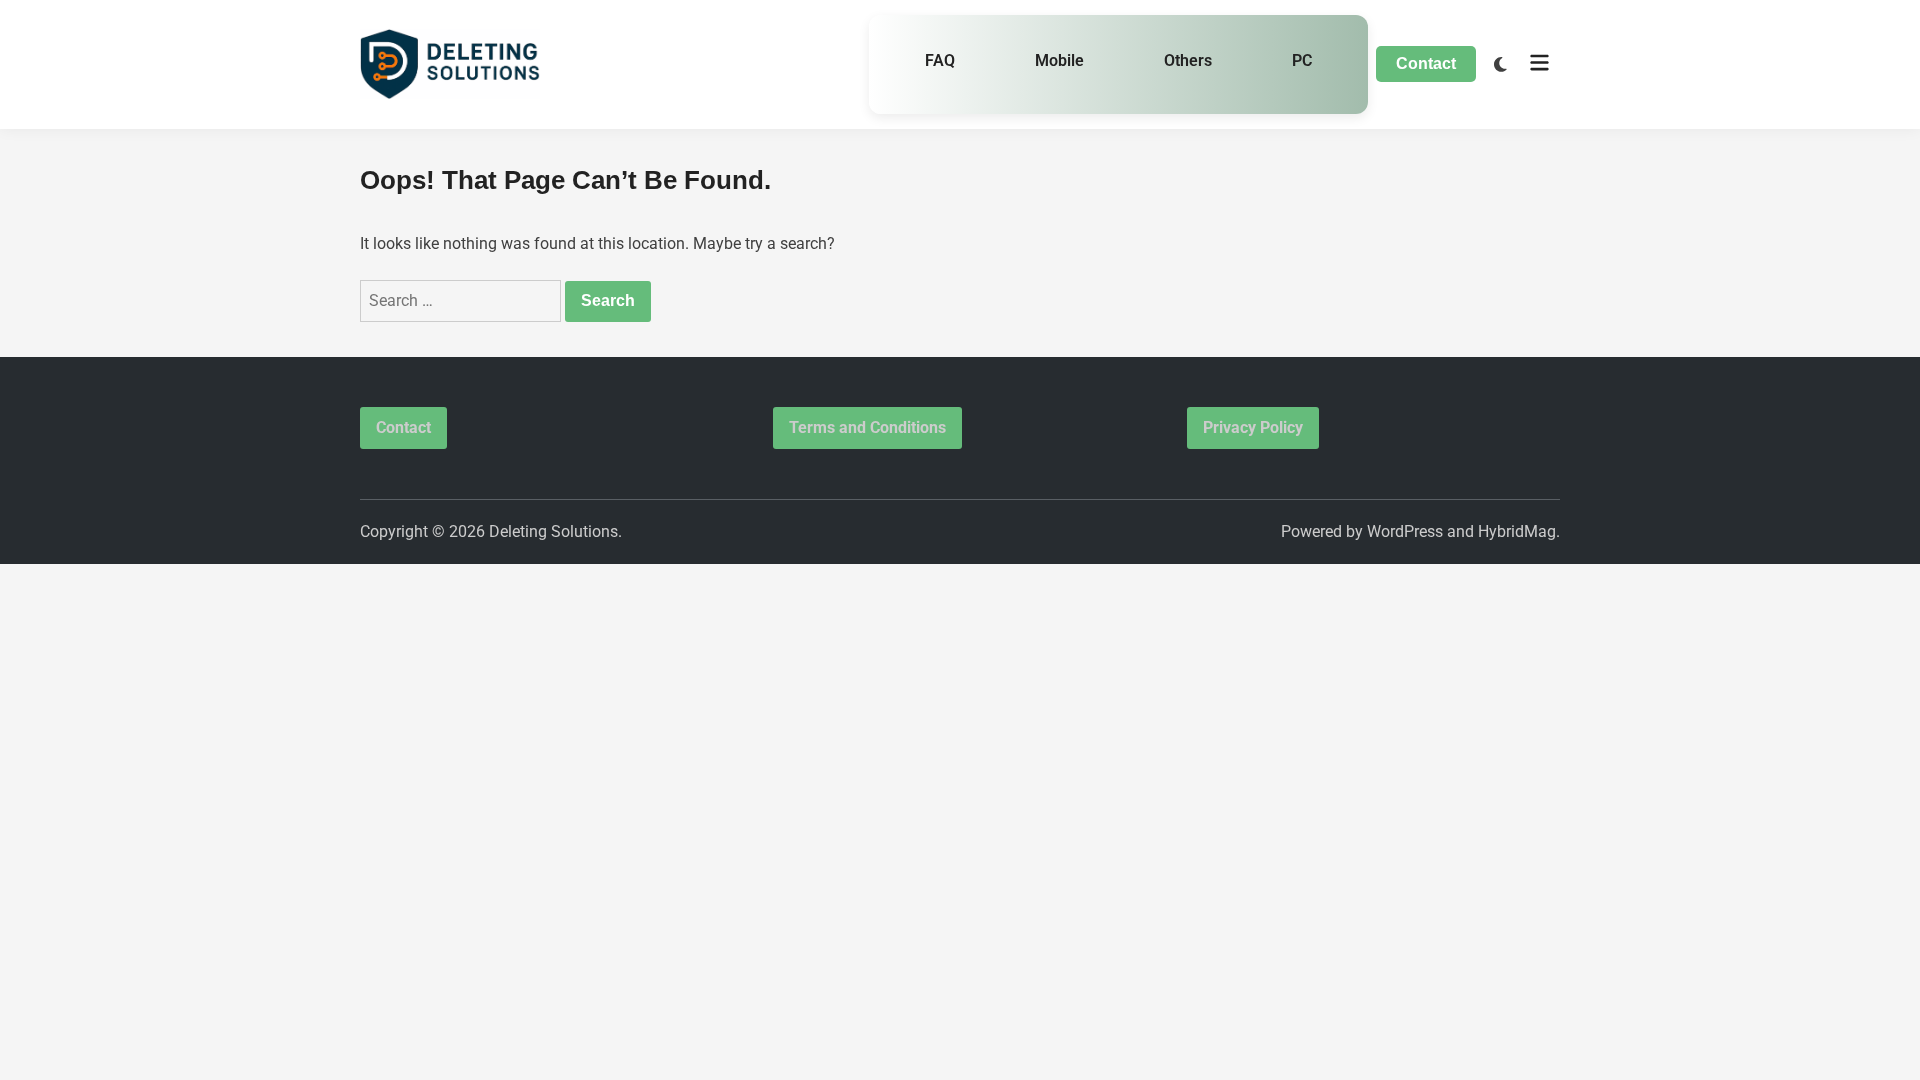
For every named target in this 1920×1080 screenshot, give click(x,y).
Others (1188, 60)
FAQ (940, 60)
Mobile (1059, 60)
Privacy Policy (1253, 427)
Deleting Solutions (553, 531)
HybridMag (1517, 531)
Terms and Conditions (867, 427)
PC (1302, 60)
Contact (1426, 63)
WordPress (1405, 531)
